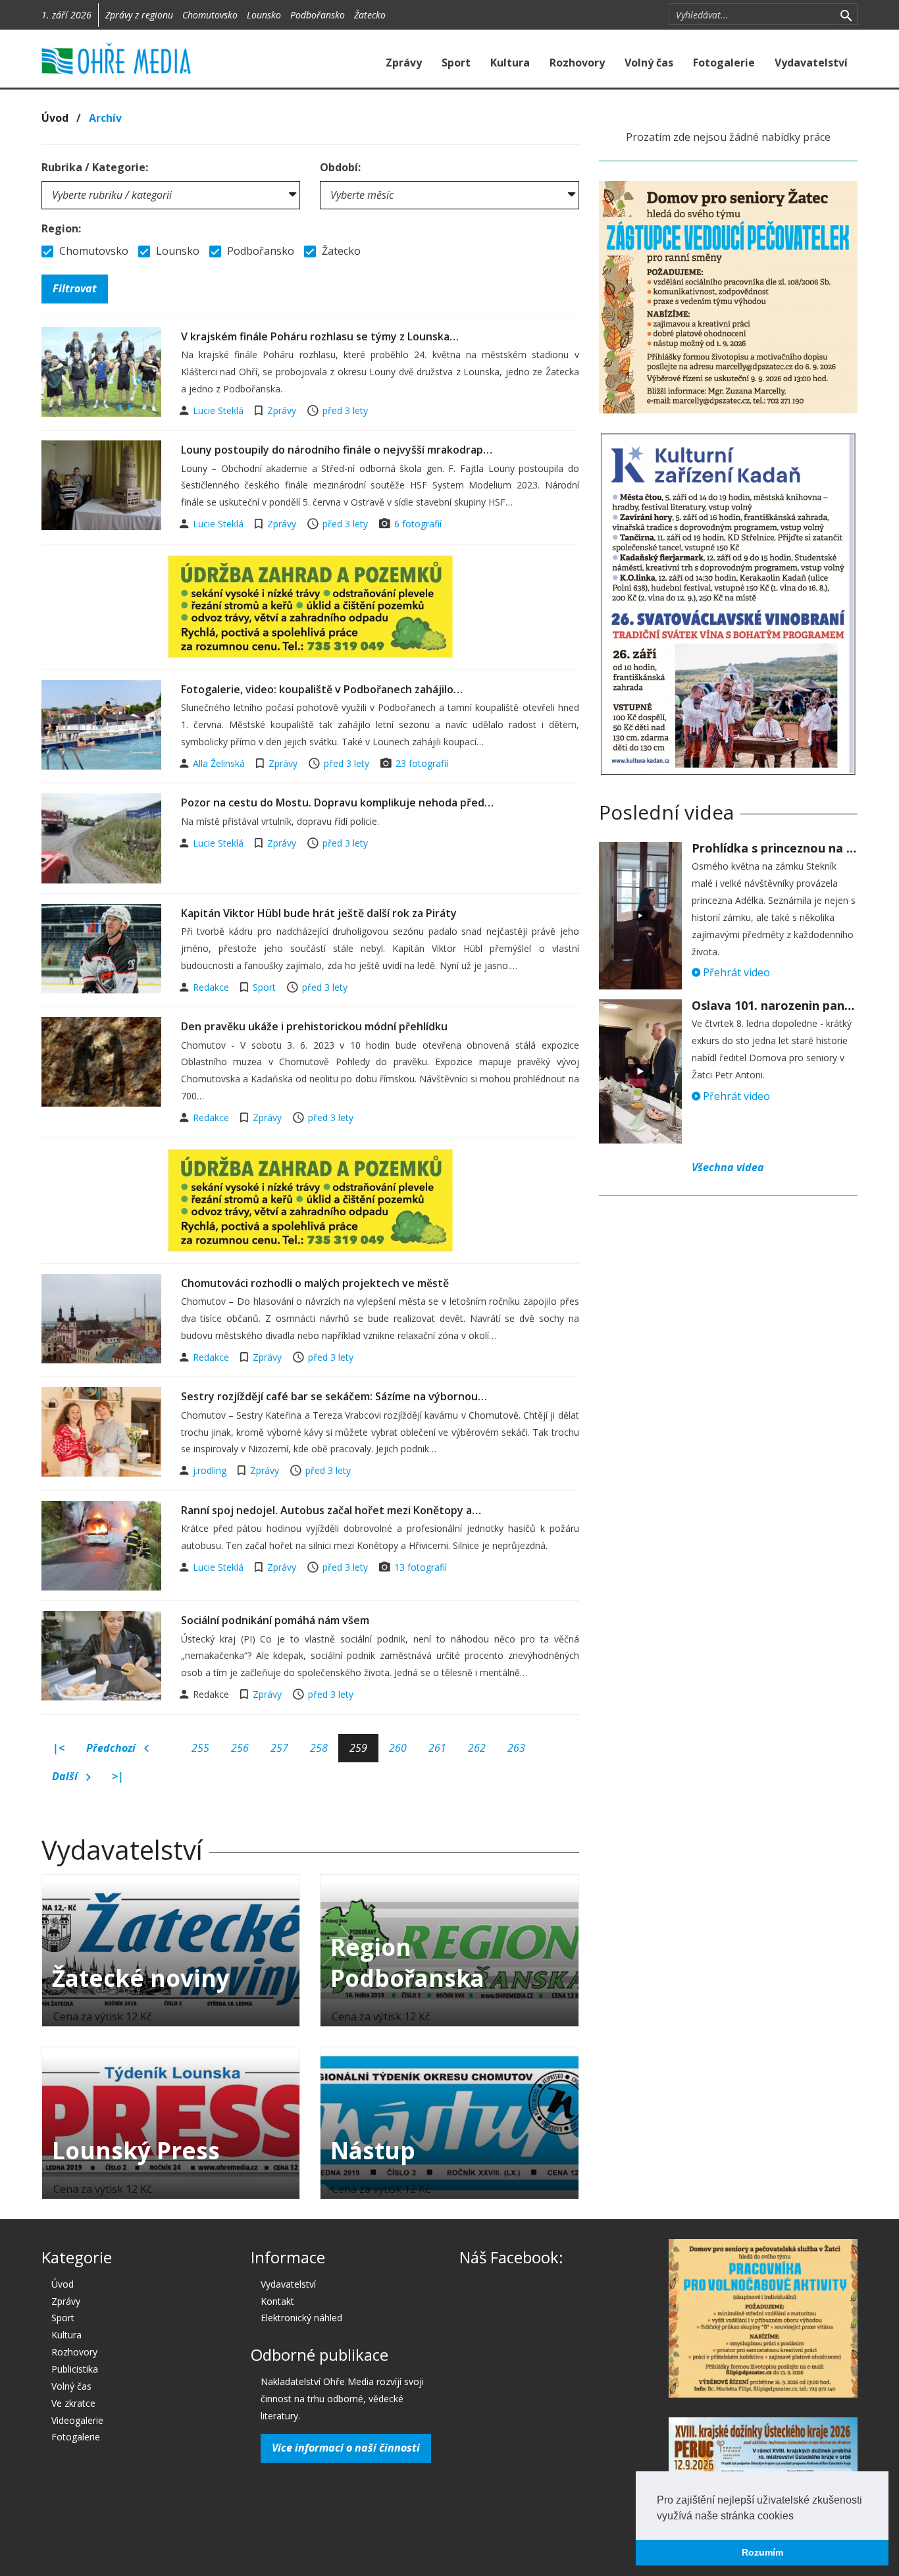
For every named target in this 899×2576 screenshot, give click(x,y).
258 (319, 1748)
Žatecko (370, 15)
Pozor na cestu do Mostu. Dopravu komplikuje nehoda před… (337, 802)
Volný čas (649, 63)
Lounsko (264, 15)
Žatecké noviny (141, 1978)
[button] (798, 2517)
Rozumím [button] (762, 2552)
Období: (340, 167)
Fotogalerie (724, 63)
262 (477, 1748)
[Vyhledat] (846, 14)
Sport (456, 63)
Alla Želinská (220, 763)
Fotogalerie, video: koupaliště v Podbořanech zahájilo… (322, 689)
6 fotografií (418, 524)
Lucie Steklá (219, 410)
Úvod (55, 118)
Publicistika (75, 2369)
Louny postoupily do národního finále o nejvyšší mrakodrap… (337, 450)
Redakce (212, 987)
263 (516, 1748)
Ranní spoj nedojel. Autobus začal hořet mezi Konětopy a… (331, 1510)
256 (240, 1748)
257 (279, 1748)
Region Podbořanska (407, 1962)
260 (398, 1748)
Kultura (510, 63)
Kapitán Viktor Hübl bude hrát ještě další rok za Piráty (319, 913)
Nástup (373, 2150)
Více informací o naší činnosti (346, 2448)
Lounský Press (136, 2150)
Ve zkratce (73, 2403)
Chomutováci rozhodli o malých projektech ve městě (315, 1283)
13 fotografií (421, 1567)
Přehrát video (735, 972)
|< (59, 1748)
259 (358, 1748)
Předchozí (112, 1748)
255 (200, 1748)
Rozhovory (577, 63)
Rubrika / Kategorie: (95, 167)
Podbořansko (318, 15)
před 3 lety (345, 410)
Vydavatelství (811, 63)
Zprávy (404, 63)
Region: (61, 228)
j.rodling (211, 1470)
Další (66, 1776)
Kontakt (277, 2301)
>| (118, 1776)
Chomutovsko (210, 15)
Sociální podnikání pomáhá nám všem (275, 1620)
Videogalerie (77, 2420)
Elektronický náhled (301, 2318)
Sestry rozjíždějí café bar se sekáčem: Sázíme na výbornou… (334, 1396)
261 (437, 1748)
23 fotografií (422, 763)
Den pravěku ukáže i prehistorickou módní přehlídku (314, 1026)
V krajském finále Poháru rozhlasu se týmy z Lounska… (320, 336)
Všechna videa (728, 1167)
